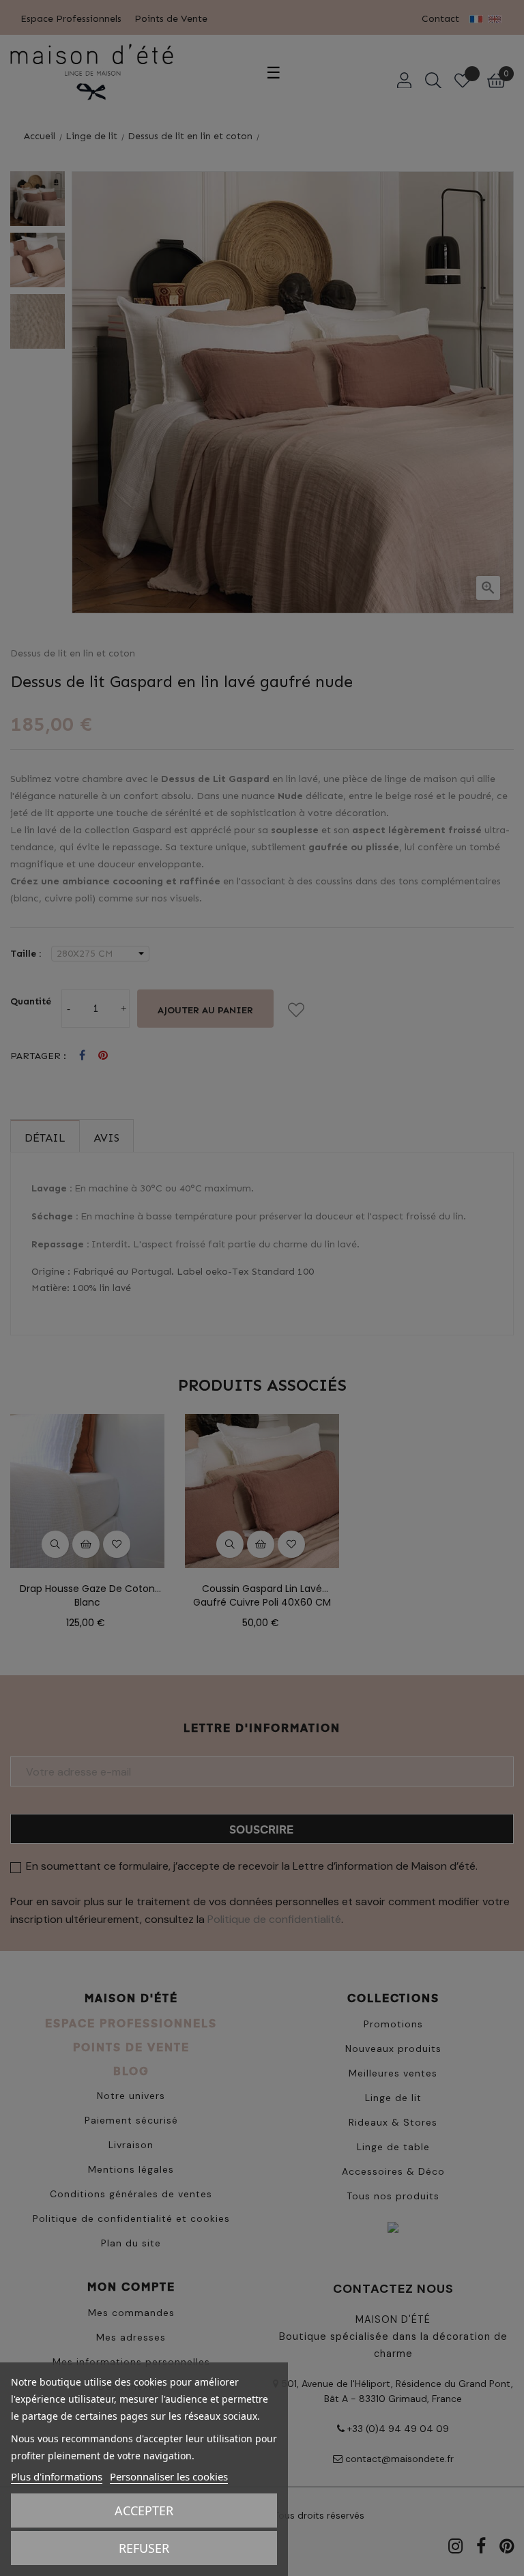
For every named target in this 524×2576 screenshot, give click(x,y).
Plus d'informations (57, 2476)
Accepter (144, 2510)
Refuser (144, 2548)
